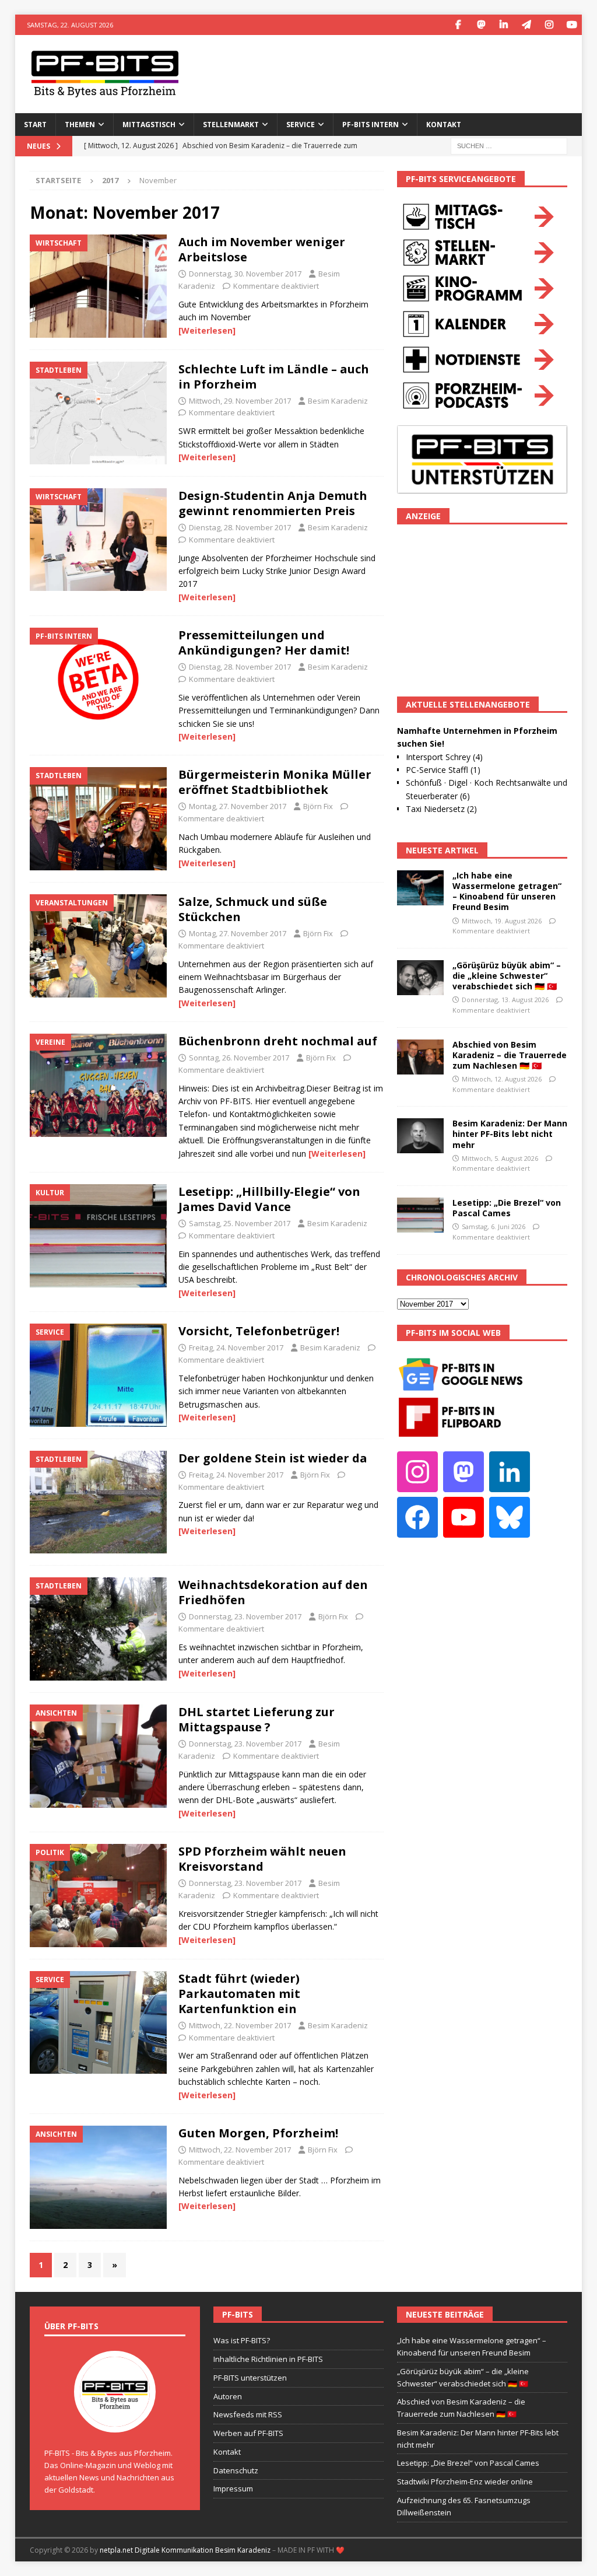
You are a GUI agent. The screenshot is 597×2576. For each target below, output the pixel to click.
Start (35, 125)
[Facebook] (458, 25)
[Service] (98, 1375)
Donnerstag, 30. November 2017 (245, 274)
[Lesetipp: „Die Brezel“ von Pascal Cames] (420, 1215)
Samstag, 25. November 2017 (240, 1223)
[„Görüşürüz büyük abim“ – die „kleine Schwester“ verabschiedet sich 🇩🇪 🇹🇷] (420, 978)
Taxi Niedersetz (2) (441, 809)
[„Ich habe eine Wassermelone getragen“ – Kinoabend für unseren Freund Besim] (420, 888)
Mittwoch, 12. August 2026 (502, 1079)
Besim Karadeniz (338, 401)
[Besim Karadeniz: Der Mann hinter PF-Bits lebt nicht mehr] (420, 1136)
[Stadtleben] (98, 413)
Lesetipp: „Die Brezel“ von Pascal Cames (507, 1208)
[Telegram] (526, 25)
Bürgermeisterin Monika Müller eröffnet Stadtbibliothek (275, 782)
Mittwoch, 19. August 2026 (502, 921)
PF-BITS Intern (371, 125)
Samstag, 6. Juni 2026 (494, 1226)
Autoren (228, 2396)
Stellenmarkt (231, 125)
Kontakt (444, 125)
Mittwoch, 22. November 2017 (240, 2025)
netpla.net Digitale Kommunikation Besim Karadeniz (185, 2550)
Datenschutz (236, 2470)
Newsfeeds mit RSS (248, 2414)
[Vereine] (98, 1085)
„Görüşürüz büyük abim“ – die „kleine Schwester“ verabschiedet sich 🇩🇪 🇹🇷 (507, 976)
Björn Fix (318, 806)
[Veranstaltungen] (98, 946)
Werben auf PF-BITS (248, 2433)
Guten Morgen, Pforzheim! (258, 2133)
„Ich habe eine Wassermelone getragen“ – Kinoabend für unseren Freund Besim (507, 891)
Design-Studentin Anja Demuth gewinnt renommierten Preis (273, 503)
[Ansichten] (98, 1756)
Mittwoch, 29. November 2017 (240, 401)
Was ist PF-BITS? (242, 2340)
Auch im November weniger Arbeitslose (262, 249)
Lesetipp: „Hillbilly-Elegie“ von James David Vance (269, 1199)
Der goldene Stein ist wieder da (273, 1458)
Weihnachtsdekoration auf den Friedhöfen (273, 1592)
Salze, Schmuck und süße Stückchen (253, 909)
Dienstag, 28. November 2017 (240, 527)
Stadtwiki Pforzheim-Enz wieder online (465, 2481)
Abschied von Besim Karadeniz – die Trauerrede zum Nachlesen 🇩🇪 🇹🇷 (510, 1055)
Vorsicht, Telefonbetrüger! (259, 1331)
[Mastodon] (481, 25)
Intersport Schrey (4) (444, 757)
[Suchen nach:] (509, 145)
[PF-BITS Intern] (98, 679)
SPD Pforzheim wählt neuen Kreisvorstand (262, 1859)
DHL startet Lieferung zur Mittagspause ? (257, 1719)
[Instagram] (549, 25)
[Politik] (98, 1896)
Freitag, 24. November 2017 (236, 1347)
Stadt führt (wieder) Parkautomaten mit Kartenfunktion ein (239, 1994)
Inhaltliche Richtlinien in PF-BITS (268, 2359)
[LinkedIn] (503, 25)
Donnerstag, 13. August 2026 (505, 1000)
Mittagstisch (149, 125)
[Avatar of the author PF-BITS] (115, 2420)
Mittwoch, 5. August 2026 (500, 1158)
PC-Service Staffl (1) (443, 770)
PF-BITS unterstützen (250, 2378)
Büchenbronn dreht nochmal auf (278, 1041)
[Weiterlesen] (207, 330)
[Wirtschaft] (98, 286)
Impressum (233, 2488)
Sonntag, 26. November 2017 (239, 1058)
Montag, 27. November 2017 (238, 806)
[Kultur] (98, 1236)
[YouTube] (572, 25)
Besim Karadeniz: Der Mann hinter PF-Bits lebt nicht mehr (510, 1134)
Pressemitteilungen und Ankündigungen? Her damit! (264, 643)
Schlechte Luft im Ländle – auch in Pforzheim (274, 377)
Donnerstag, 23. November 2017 (245, 1616)
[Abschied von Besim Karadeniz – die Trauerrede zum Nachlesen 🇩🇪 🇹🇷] (420, 1057)
